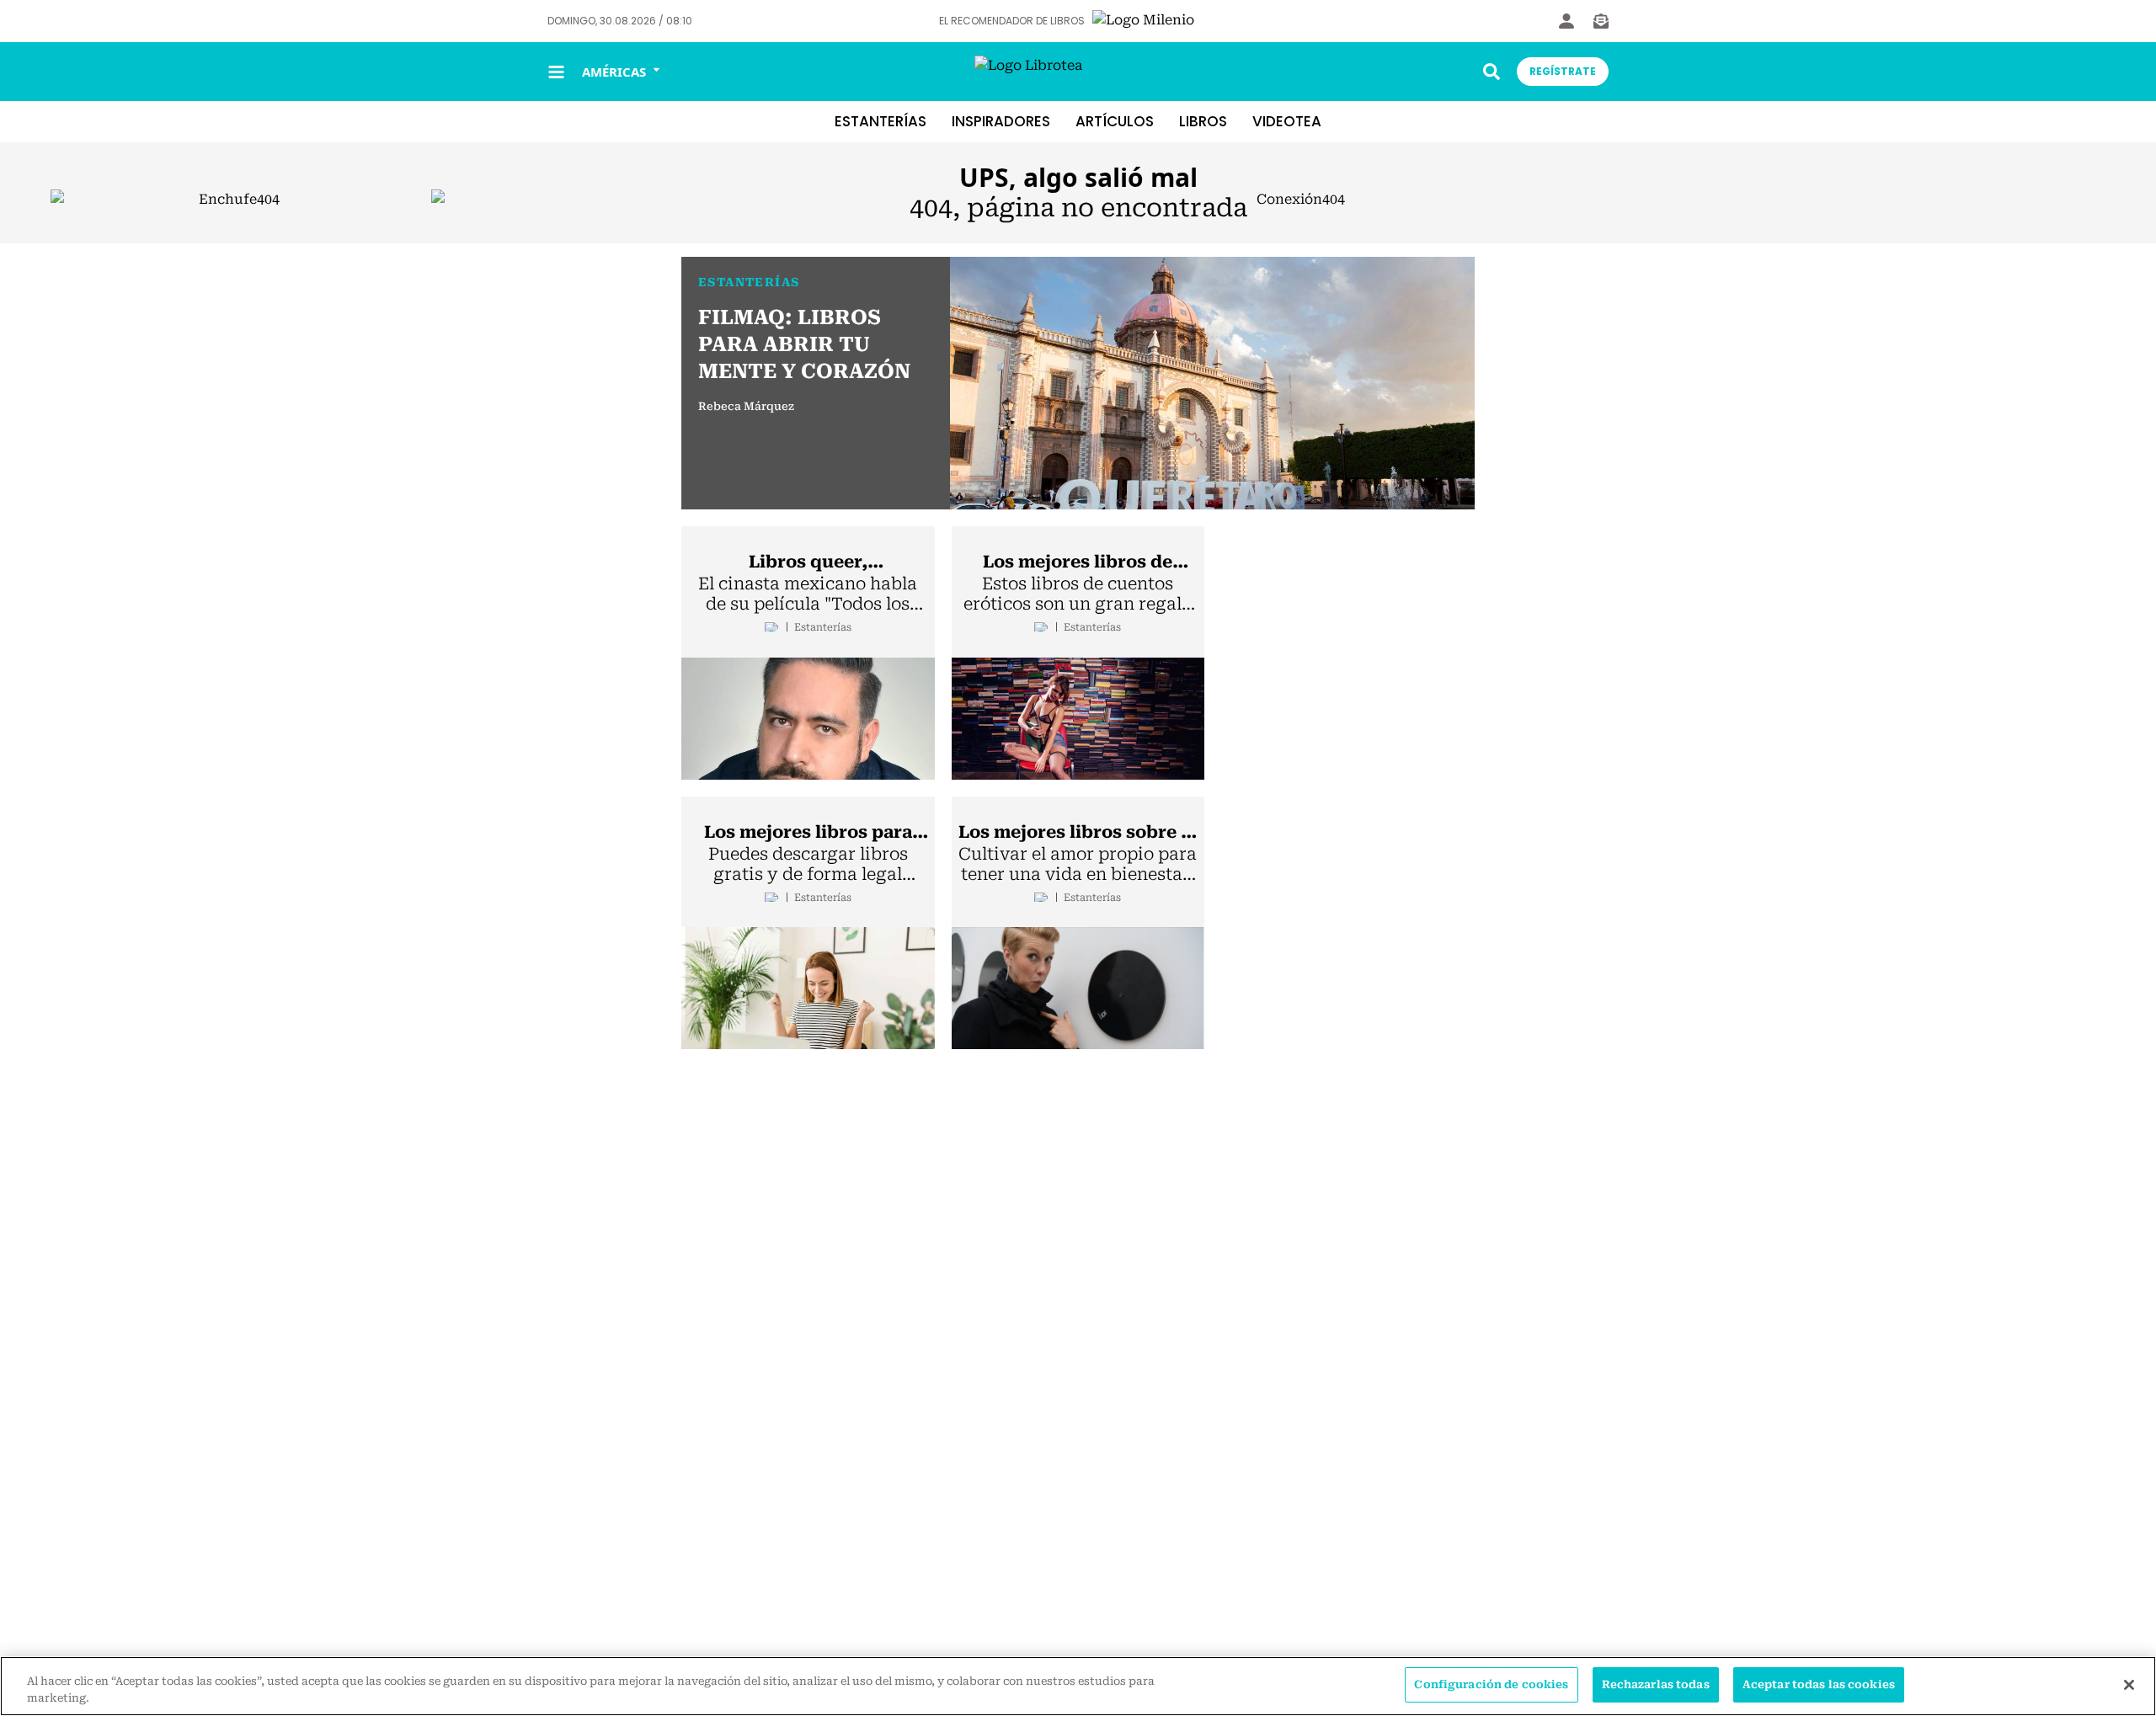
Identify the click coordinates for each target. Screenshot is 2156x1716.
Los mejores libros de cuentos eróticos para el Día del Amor (1078, 562)
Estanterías (881, 121)
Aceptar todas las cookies (1819, 1684)
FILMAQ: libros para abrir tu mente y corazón (804, 344)
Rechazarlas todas (1656, 1684)
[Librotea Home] (1078, 72)
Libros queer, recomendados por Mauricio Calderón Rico (808, 562)
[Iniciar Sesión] (1566, 21)
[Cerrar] (2129, 1685)
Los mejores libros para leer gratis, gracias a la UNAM (808, 833)
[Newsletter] (1601, 21)
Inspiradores (1001, 121)
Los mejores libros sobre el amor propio (1078, 833)
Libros (1203, 121)
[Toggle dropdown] (1492, 72)
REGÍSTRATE (1563, 71)
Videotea (1287, 121)
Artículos (1115, 121)
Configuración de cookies (1491, 1684)
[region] (1078, 1686)
